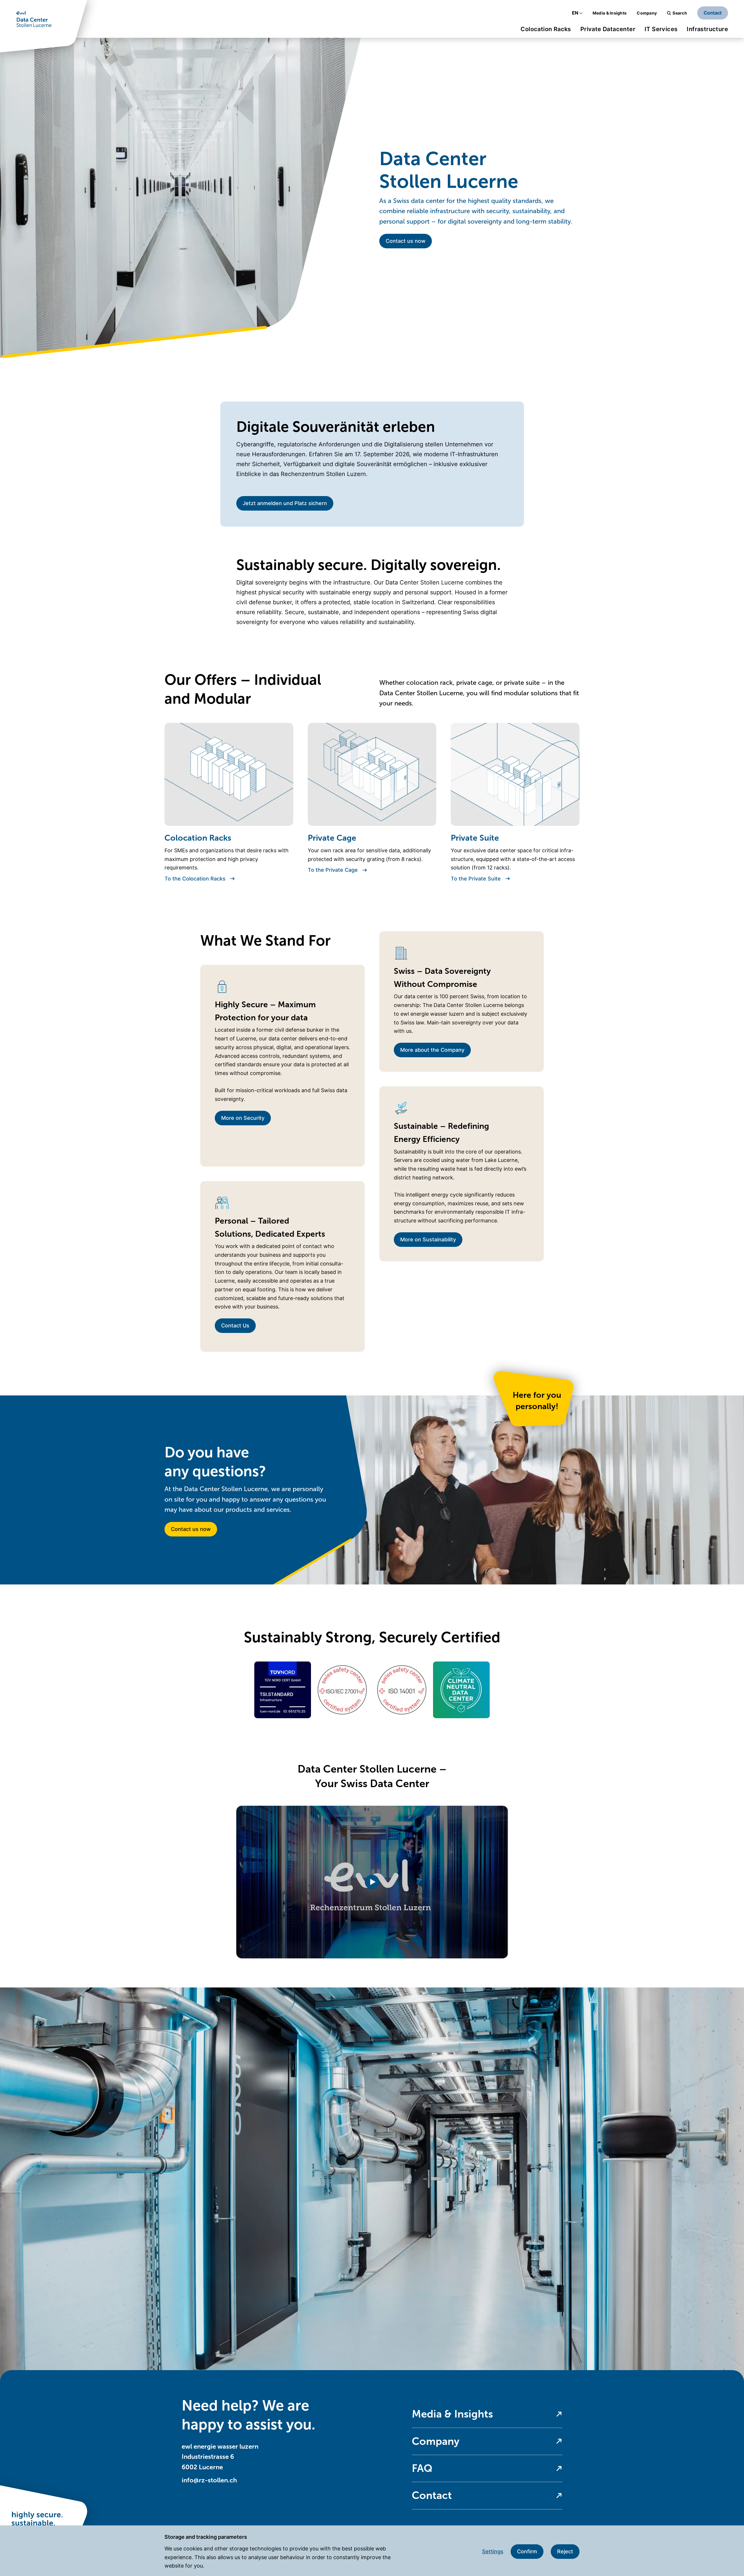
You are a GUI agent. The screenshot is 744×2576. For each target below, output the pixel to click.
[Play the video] (372, 1882)
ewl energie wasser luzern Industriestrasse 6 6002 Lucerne (220, 2457)
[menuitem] (546, 31)
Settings (493, 2551)
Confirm (527, 2551)
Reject (565, 2551)
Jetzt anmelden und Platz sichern (285, 503)
